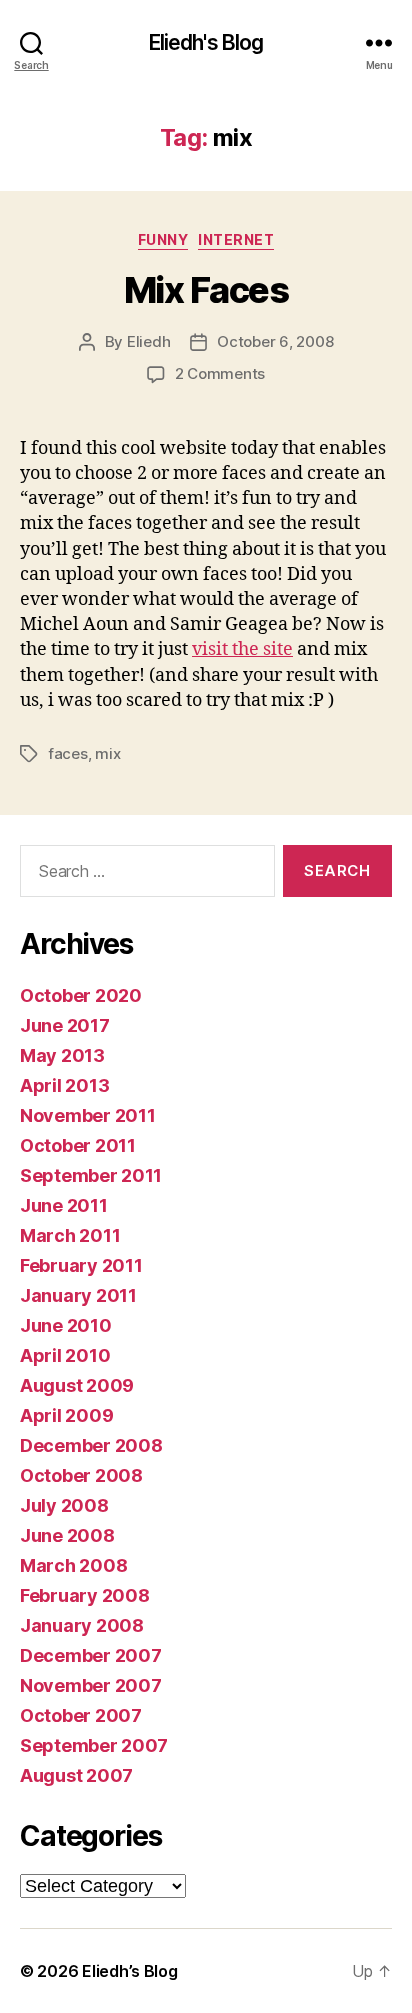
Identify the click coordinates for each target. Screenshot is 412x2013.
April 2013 (64, 1085)
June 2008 (67, 1535)
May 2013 (62, 1055)
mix (107, 753)
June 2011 (64, 1205)
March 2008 (73, 1565)
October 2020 (81, 995)
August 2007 (76, 1775)
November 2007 (91, 1685)
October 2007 (81, 1715)
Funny (163, 239)
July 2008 (64, 1505)
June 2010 (66, 1325)
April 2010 (65, 1355)
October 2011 (78, 1145)
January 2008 (82, 1625)
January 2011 (78, 1295)
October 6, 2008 (275, 341)
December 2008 (91, 1445)
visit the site (242, 649)
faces (68, 753)
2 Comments (220, 373)
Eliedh (148, 341)
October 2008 (81, 1475)
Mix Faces (206, 290)
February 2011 (81, 1265)
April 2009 (66, 1415)
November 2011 (88, 1115)
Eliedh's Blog (206, 42)
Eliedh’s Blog (130, 1971)
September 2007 (94, 1745)
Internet (236, 239)
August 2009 (77, 1385)
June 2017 (65, 1025)
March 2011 (70, 1235)
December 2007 (91, 1655)
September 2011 (91, 1175)
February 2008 (85, 1595)
